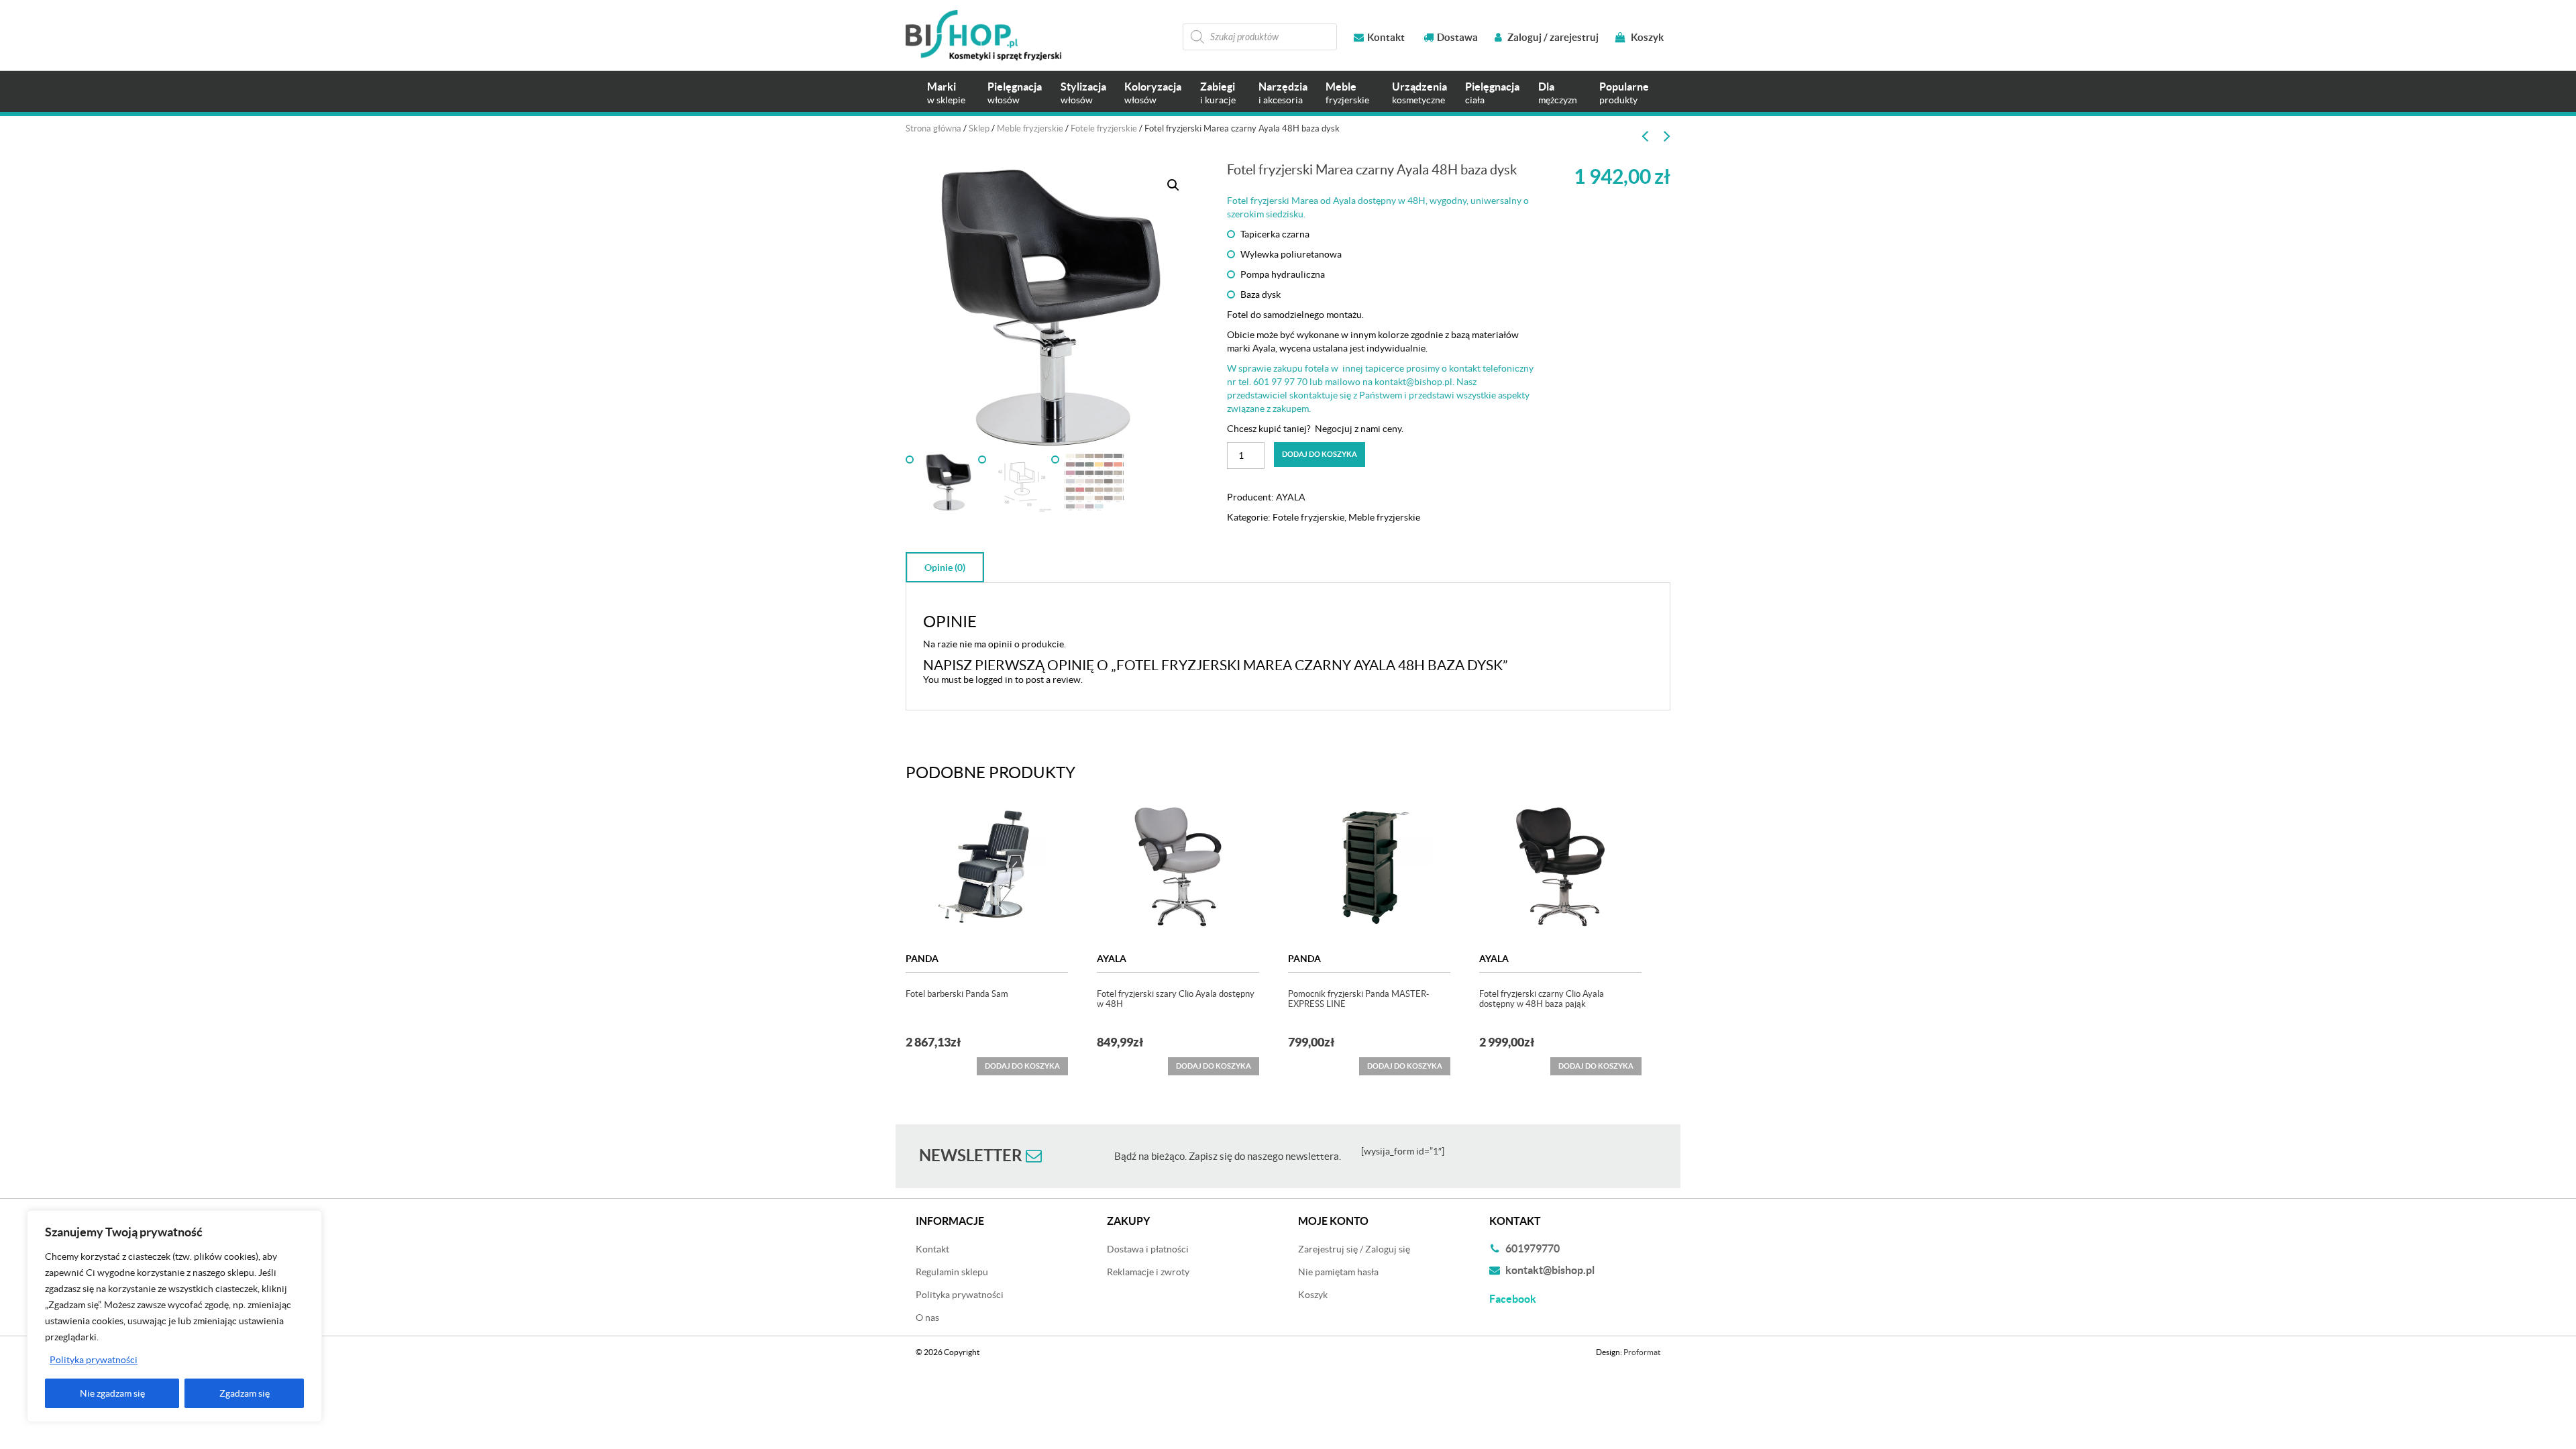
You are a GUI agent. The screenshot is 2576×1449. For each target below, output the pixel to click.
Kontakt (1386, 37)
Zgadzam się (245, 1393)
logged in (994, 680)
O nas (927, 1318)
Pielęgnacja (1015, 93)
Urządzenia (1419, 93)
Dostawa (1457, 37)
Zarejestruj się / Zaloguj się (1354, 1249)
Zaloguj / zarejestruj (1552, 37)
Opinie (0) (945, 568)
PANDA (922, 959)
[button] (1173, 185)
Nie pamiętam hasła (1338, 1272)
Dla (1558, 93)
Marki (946, 93)
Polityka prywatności (94, 1360)
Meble (1347, 93)
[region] (174, 1316)
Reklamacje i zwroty (1148, 1272)
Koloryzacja (1153, 93)
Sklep (979, 128)
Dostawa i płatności (1148, 1249)
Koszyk (1646, 37)
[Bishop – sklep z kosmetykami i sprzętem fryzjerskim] (983, 35)
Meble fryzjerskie (1030, 128)
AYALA (1291, 497)
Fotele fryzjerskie (1104, 128)
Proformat (1642, 1352)
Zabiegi (1218, 93)
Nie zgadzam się (112, 1393)
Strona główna (933, 128)
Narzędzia (1283, 93)
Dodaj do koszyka (1320, 454)
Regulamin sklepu (952, 1272)
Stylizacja (1083, 93)
